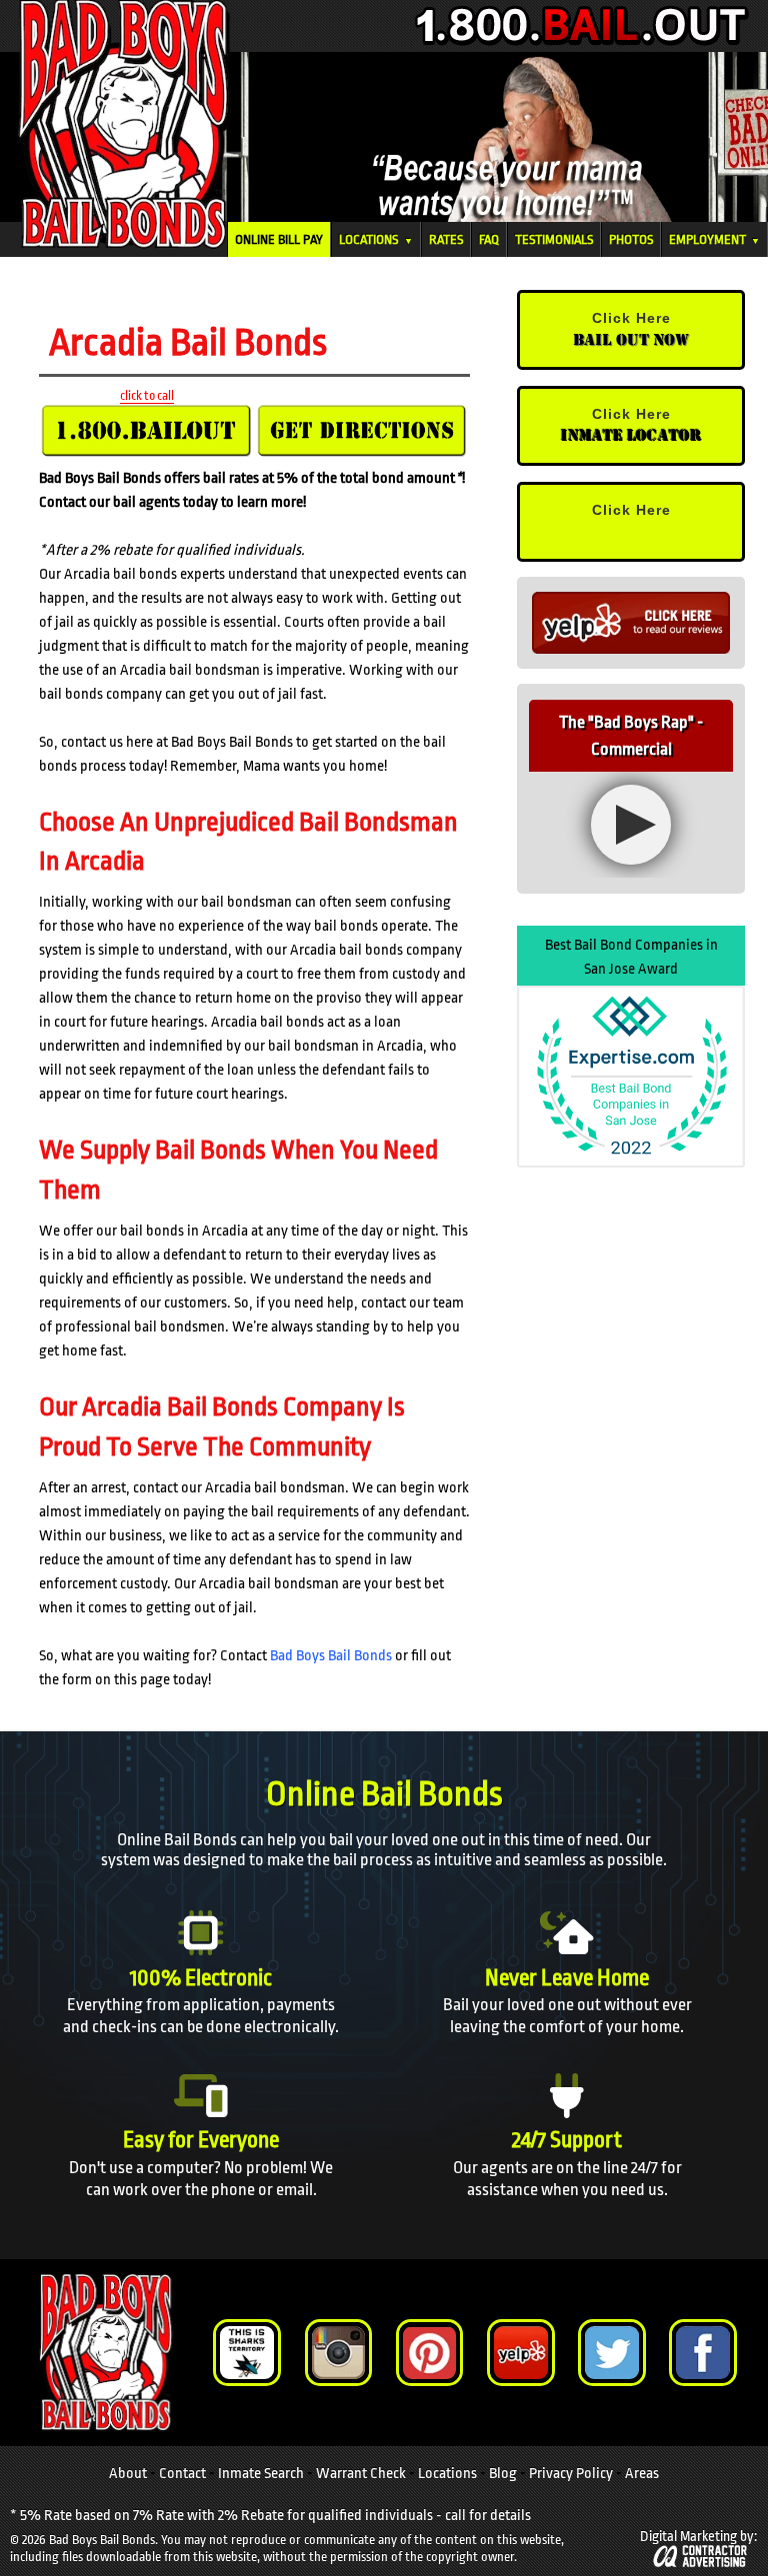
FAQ (489, 239)
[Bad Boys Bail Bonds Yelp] (520, 2353)
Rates (446, 239)
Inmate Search (261, 2474)
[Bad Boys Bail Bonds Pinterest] (429, 2353)
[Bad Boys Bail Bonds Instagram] (338, 2353)
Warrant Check (361, 2474)
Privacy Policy (571, 2474)
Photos (631, 239)
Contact (182, 2474)
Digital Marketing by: (698, 2537)
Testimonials (554, 239)
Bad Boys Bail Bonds (331, 1656)
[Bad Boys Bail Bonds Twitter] (611, 2353)
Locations (375, 239)
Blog (503, 2474)
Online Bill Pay (279, 239)
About (128, 2474)
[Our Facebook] (702, 2353)
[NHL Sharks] (246, 2353)
